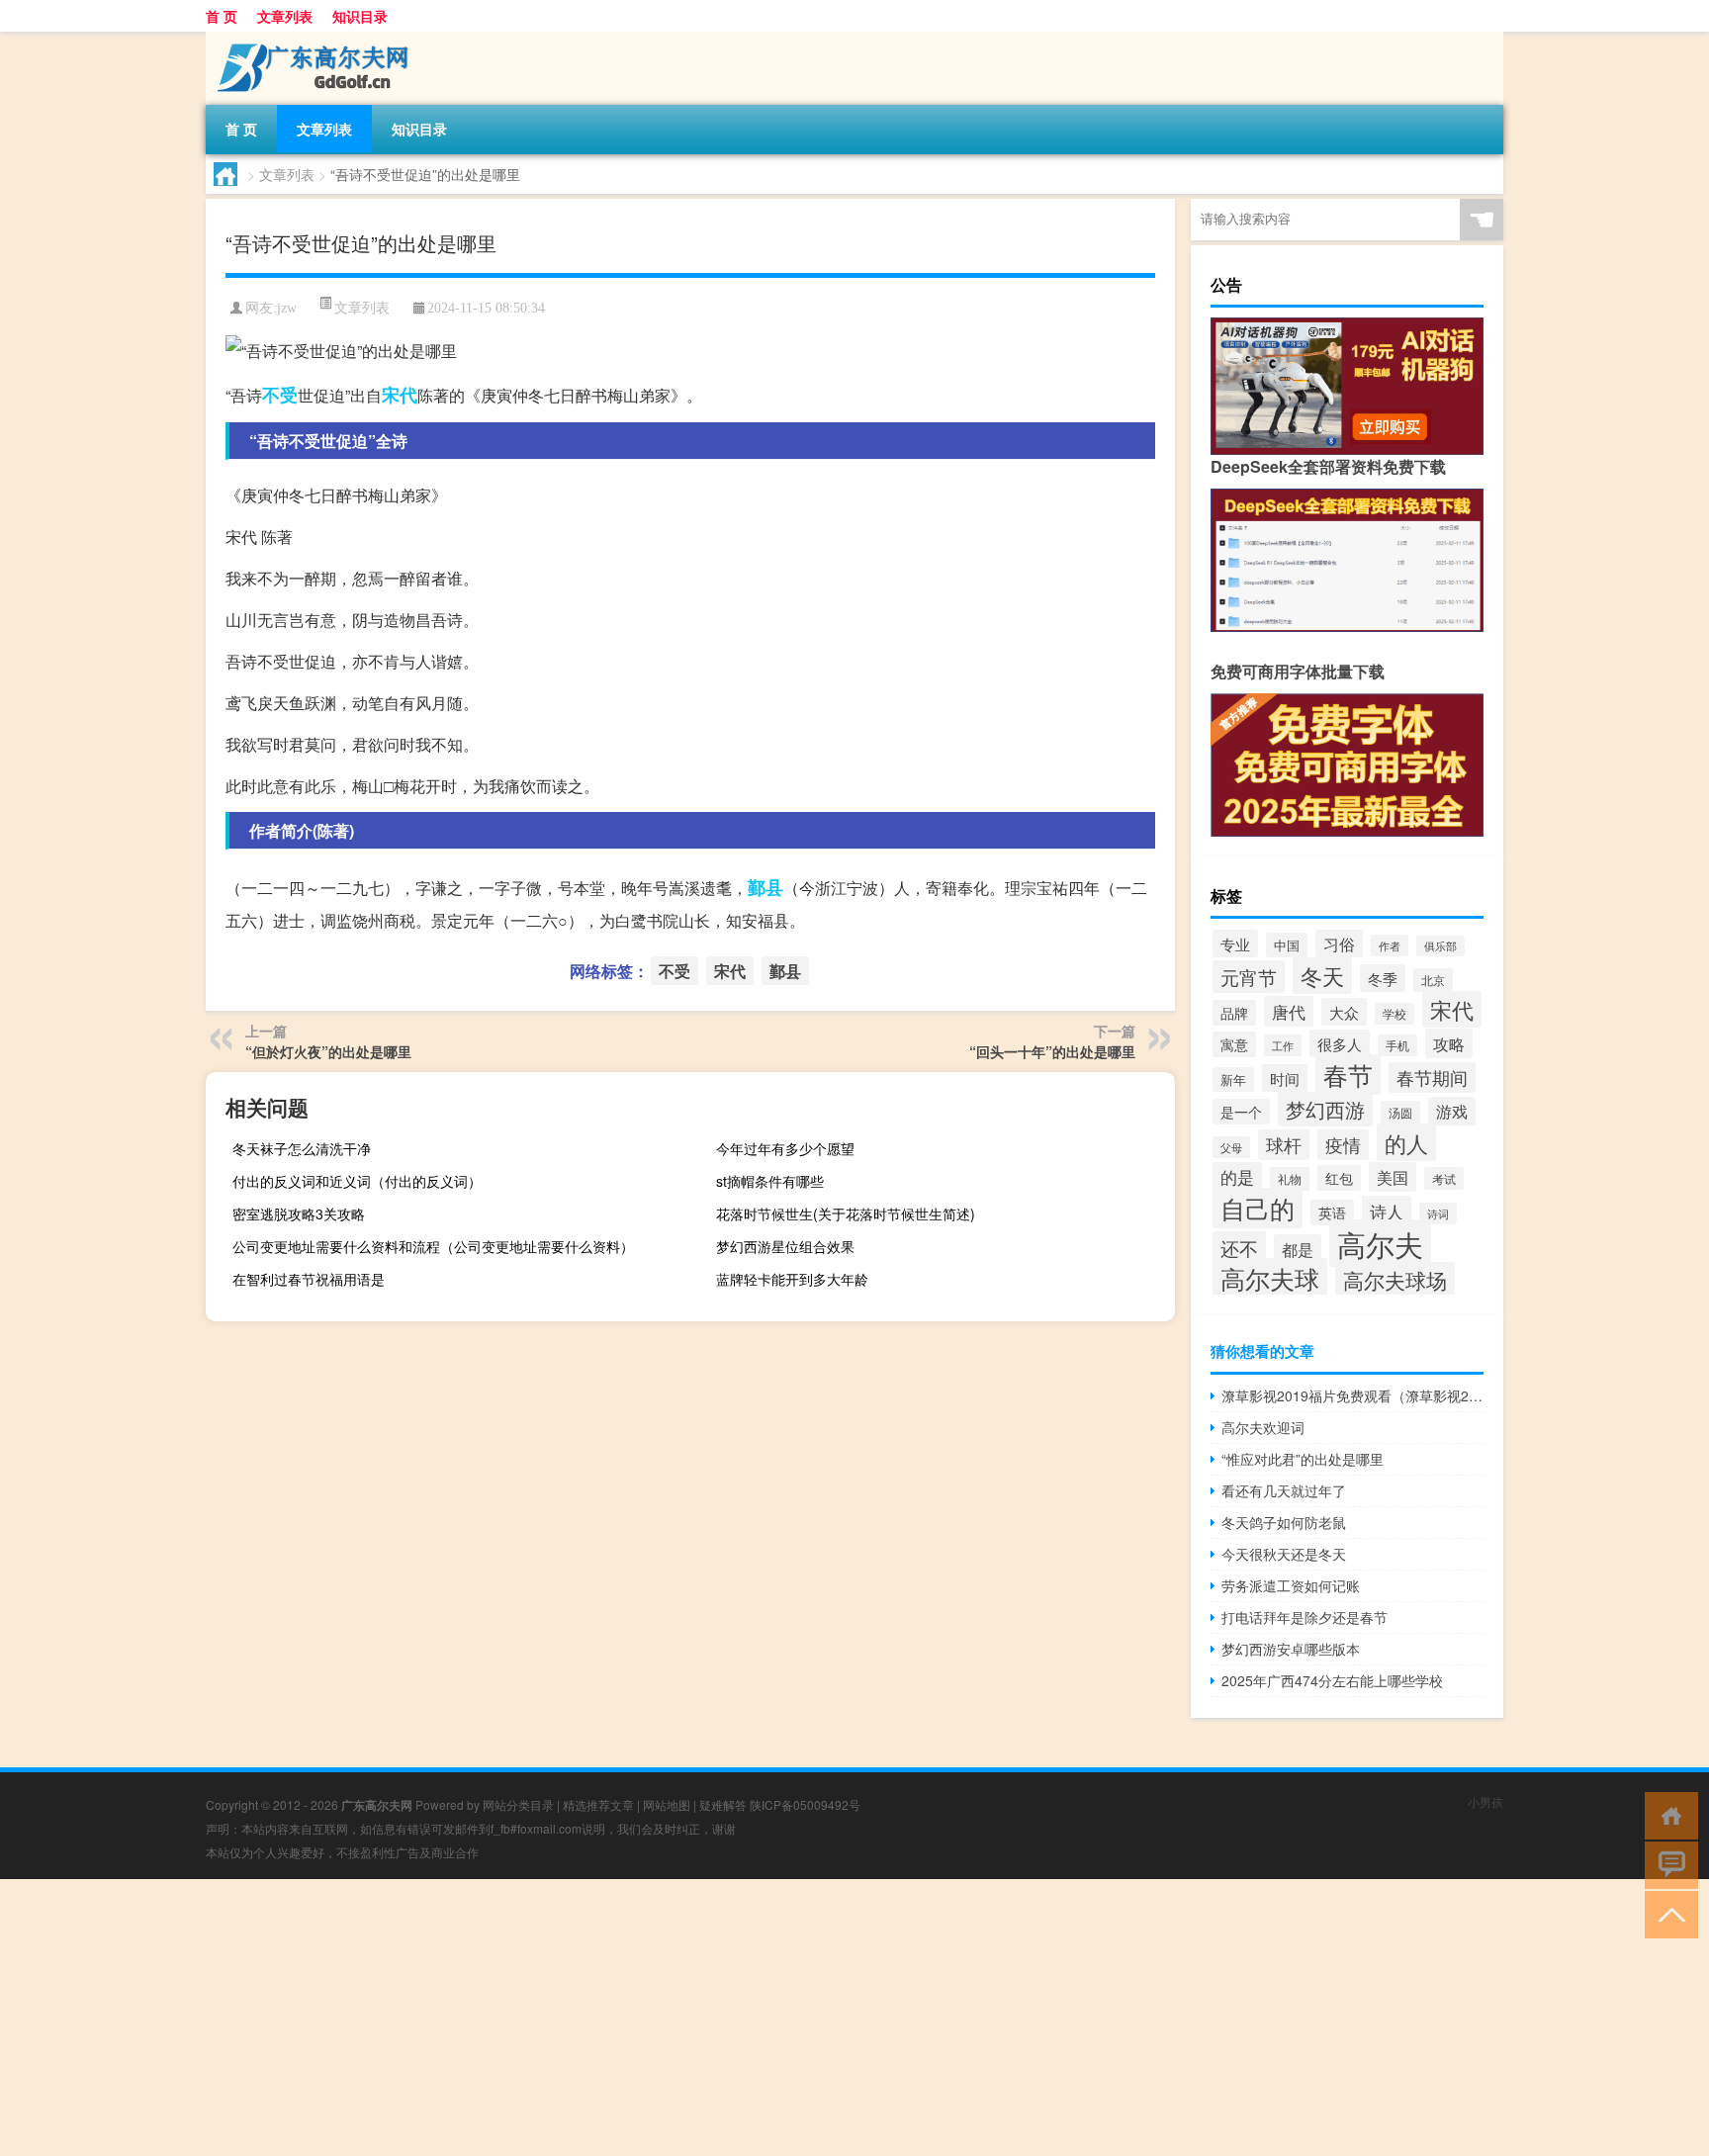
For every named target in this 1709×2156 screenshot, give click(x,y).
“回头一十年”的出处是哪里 (1052, 1051)
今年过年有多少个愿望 (785, 1148)
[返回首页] (1667, 1814)
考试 (1444, 1178)
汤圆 (1400, 1112)
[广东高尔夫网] (310, 39)
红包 (1339, 1178)
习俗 (1339, 943)
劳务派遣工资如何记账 (1291, 1585)
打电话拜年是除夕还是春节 (1304, 1617)
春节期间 (1432, 1078)
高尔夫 (1380, 1243)
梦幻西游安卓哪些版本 (1291, 1649)
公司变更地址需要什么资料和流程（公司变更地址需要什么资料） (433, 1246)
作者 (1390, 945)
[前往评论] (1667, 1864)
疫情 (1343, 1145)
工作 (1283, 1045)
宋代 (400, 395)
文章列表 (285, 16)
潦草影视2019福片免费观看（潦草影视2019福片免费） (1352, 1395)
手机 (1397, 1045)
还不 (1239, 1248)
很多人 (1340, 1043)
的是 (1237, 1177)
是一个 (1241, 1112)
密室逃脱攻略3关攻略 (299, 1213)
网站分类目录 (518, 1804)
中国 (1287, 945)
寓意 (1234, 1044)
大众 (1344, 1012)
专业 (1235, 943)
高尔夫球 (1270, 1278)
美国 (1393, 1177)
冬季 (1383, 978)
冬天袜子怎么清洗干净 (302, 1148)
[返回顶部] (1667, 1913)
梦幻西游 (1325, 1109)
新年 (1233, 1079)
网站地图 (667, 1804)
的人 (1406, 1142)
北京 (1433, 980)
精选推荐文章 (598, 1804)
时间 (1285, 1078)
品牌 (1234, 1013)
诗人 (1387, 1211)
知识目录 (360, 16)
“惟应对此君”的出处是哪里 (1303, 1459)
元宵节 (1249, 977)
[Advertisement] (593, 2018)
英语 (1332, 1213)
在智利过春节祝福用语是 (309, 1279)
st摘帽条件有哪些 (770, 1181)
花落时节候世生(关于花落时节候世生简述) (846, 1213)
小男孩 (1485, 1801)
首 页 (222, 16)
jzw (287, 308)
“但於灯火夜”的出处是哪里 (328, 1051)
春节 (1348, 1075)
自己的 (1258, 1208)
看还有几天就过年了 (1284, 1490)
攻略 (1449, 1043)
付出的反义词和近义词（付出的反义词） (357, 1181)
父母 (1231, 1147)
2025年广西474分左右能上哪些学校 (1332, 1680)
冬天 (1322, 976)
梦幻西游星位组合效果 (785, 1246)
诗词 (1438, 1213)
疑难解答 (723, 1804)
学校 (1394, 1014)
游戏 (1452, 1111)
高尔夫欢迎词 (1263, 1427)
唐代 (1289, 1011)
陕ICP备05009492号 (805, 1804)
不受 (280, 395)
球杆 (1284, 1145)
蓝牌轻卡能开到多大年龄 (792, 1279)
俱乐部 (1440, 946)
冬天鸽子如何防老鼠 (1284, 1522)
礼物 (1290, 1179)
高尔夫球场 (1395, 1280)
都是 (1298, 1249)
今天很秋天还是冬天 (1284, 1554)
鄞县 (765, 887)
